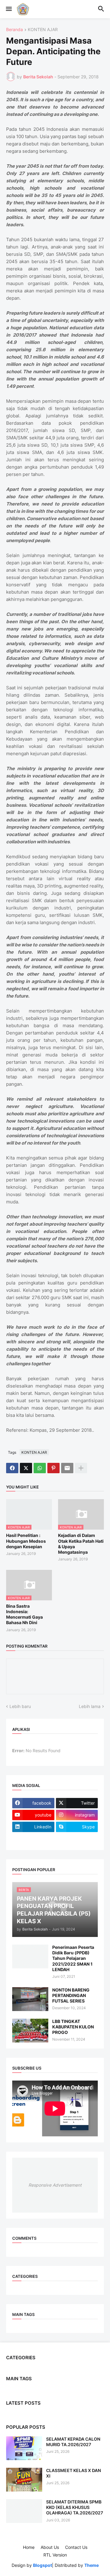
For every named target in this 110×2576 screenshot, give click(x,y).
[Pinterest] (53, 1468)
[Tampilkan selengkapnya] (81, 1468)
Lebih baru (20, 1706)
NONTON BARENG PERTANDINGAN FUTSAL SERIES (71, 1995)
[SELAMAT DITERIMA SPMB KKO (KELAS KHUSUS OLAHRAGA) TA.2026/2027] (24, 2511)
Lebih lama (90, 1706)
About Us (50, 2547)
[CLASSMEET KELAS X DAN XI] (24, 2480)
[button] (8, 9)
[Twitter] (26, 1468)
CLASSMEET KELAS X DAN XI (73, 2473)
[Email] (67, 1468)
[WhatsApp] (40, 1468)
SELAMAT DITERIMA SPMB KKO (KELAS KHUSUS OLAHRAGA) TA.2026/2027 (75, 2507)
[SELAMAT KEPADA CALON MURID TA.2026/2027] (24, 2448)
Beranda (15, 30)
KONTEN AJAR (43, 30)
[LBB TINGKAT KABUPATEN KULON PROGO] (30, 2031)
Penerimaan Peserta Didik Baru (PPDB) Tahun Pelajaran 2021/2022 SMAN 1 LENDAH (73, 1958)
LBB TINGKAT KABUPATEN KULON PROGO (73, 2027)
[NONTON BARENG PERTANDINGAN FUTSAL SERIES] (30, 1999)
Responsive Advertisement (55, 2185)
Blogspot (42, 2565)
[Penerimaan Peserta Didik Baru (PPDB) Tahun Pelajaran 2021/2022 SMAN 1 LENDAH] (30, 1956)
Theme (92, 2565)
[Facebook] (12, 1468)
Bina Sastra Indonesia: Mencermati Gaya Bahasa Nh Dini (24, 1614)
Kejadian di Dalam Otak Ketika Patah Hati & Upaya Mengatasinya (81, 1544)
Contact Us (76, 2547)
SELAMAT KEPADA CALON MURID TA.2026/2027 (73, 2442)
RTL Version (55, 2555)
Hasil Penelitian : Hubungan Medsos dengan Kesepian (26, 1541)
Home (29, 2547)
